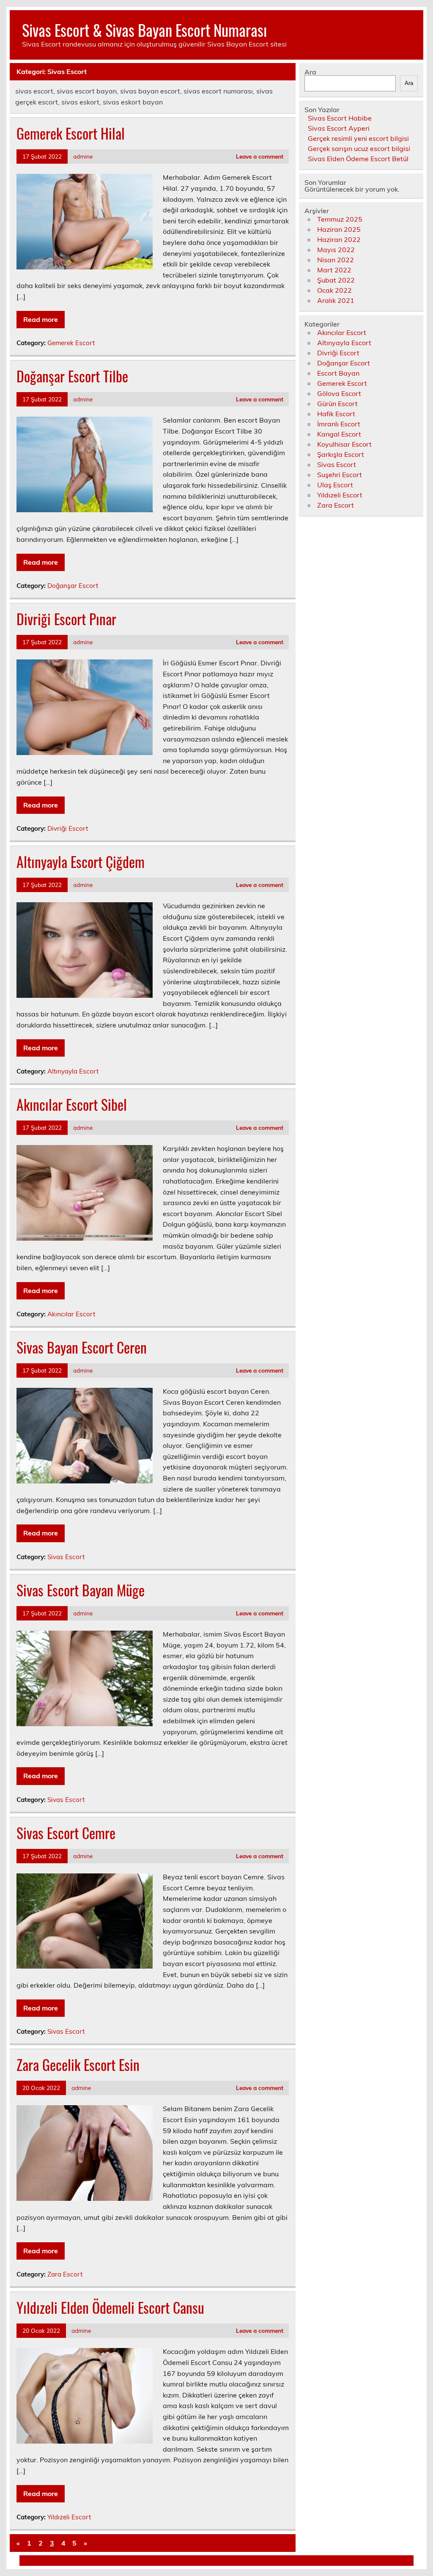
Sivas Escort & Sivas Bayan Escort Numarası (144, 30)
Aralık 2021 (336, 300)
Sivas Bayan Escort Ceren (82, 1347)
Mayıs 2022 (336, 250)
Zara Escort (65, 2274)
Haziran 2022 (339, 239)
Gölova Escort (339, 393)
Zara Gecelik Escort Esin (78, 2065)
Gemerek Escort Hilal (71, 133)
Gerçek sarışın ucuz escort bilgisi (359, 148)
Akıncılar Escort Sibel (72, 1104)
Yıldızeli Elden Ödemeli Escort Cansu (110, 2307)
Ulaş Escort (335, 485)
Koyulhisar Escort (344, 444)
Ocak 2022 (334, 290)
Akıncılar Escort (71, 1314)
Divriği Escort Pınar (66, 619)
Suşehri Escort (340, 475)
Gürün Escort (337, 404)
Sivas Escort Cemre (66, 1833)
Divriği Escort (68, 828)
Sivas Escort (66, 1557)
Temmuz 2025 (340, 219)
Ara (310, 72)
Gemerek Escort (71, 343)
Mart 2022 (334, 270)
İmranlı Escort (339, 424)
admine (83, 156)
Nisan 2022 (336, 260)
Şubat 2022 (336, 280)
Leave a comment (260, 156)
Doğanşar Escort (73, 586)
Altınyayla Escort (73, 1071)
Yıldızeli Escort (69, 2517)
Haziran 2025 (339, 229)
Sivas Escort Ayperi (339, 128)
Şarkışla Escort (341, 454)
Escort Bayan (338, 373)
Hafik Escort (336, 414)
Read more (41, 319)
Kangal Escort (339, 434)
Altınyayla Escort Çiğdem (81, 862)
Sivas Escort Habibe (340, 118)
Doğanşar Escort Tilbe (72, 376)
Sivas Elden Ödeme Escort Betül (358, 159)
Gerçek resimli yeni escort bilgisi (358, 138)
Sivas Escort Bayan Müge (81, 1590)
